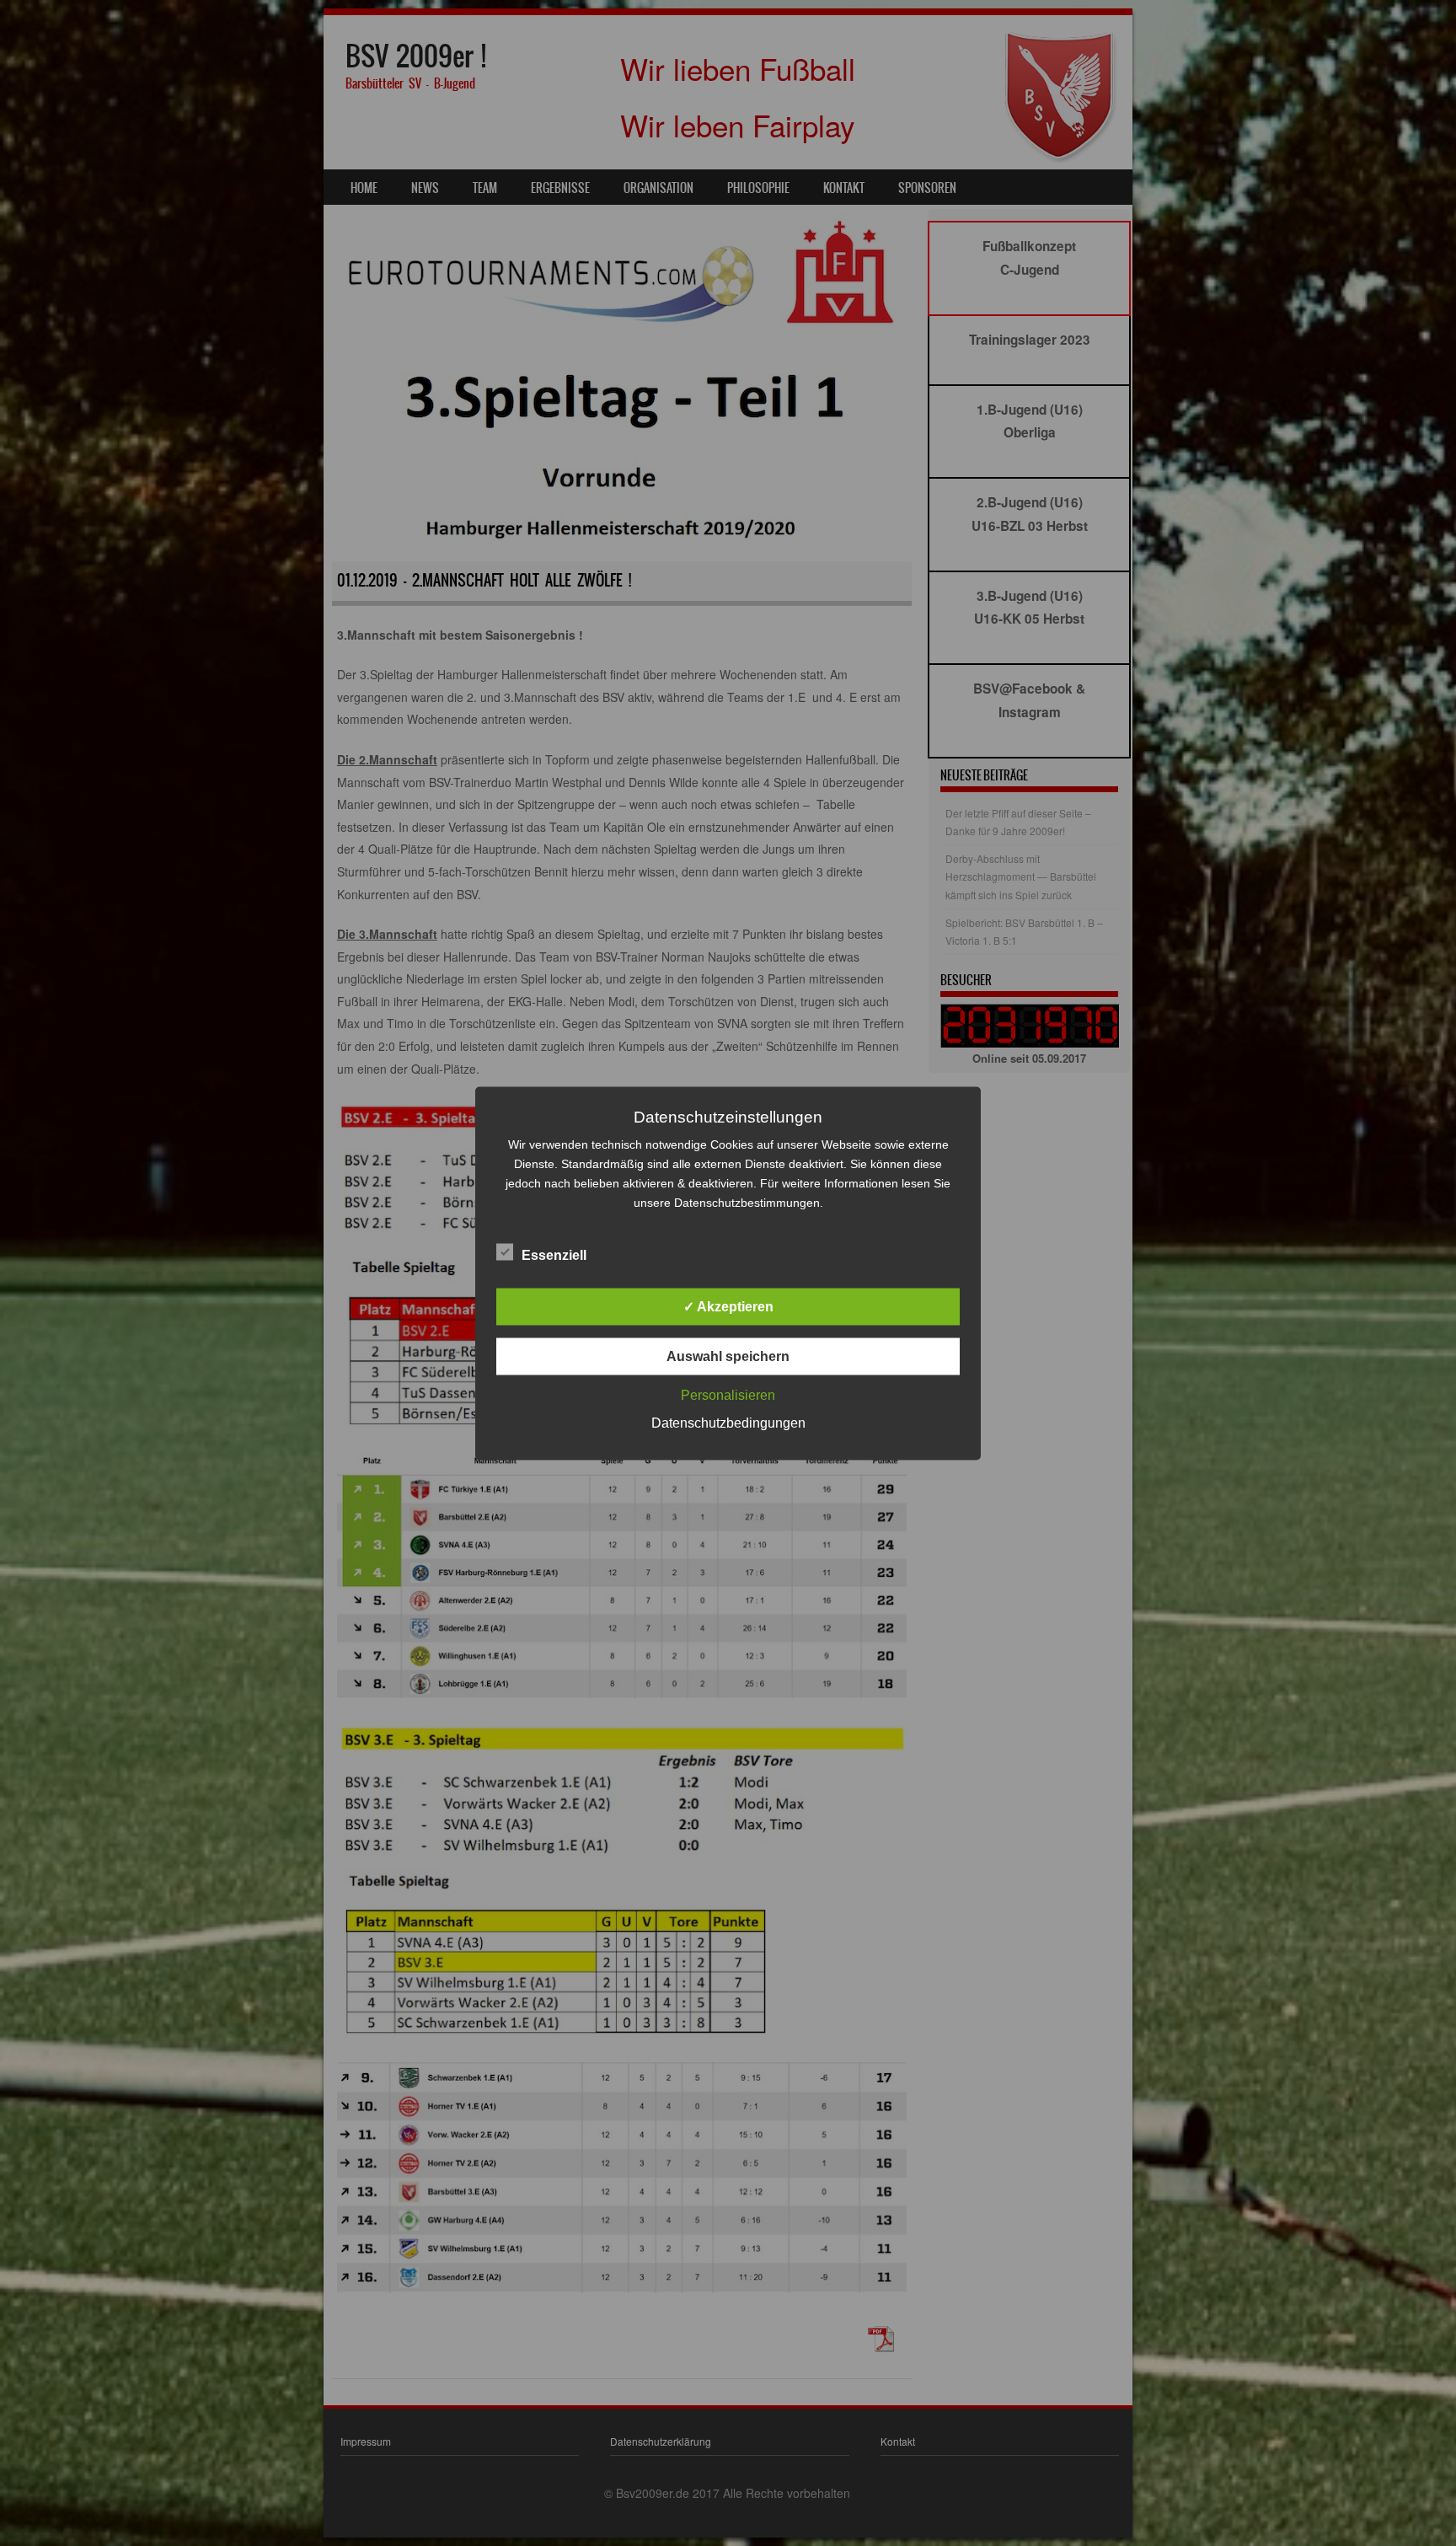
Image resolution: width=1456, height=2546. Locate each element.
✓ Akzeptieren (728, 1306)
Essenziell (554, 1254)
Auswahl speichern (728, 1356)
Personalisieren (728, 1394)
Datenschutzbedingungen (728, 1422)
